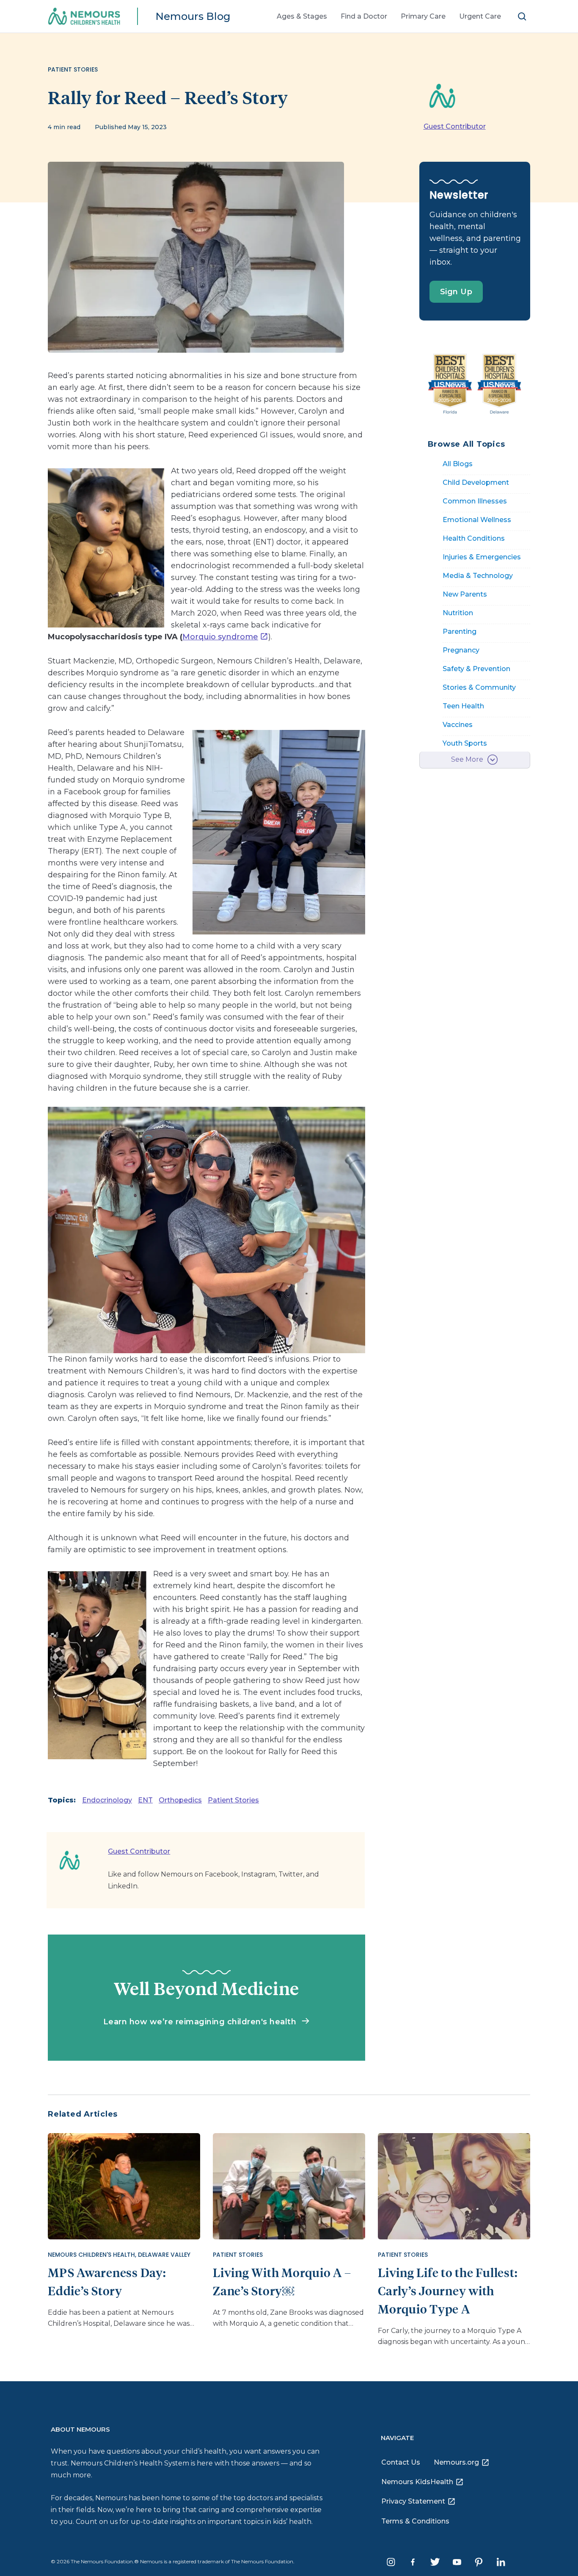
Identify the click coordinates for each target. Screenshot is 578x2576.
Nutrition (458, 613)
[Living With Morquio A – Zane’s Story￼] (289, 2185)
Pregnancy (461, 650)
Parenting (460, 632)
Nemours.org (456, 2462)
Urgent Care (480, 16)
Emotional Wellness (477, 520)
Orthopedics (180, 1800)
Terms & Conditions (415, 2521)
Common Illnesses (475, 501)
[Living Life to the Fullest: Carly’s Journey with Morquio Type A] (454, 2185)
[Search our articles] (522, 16)
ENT (145, 1800)
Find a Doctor (364, 16)
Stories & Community (479, 687)
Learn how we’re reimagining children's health (201, 2022)
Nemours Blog (193, 16)
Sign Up (456, 292)
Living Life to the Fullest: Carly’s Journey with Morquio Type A (448, 2290)
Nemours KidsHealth (417, 2482)
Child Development (476, 482)
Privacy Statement (413, 2501)
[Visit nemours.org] (90, 17)
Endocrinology (107, 1800)
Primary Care (423, 16)
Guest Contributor (455, 126)
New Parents (465, 594)
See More (467, 759)
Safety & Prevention (476, 669)
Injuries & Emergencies (482, 557)
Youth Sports (465, 743)
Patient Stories (233, 1800)
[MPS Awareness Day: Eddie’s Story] (124, 2185)
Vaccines (458, 725)
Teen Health (463, 706)
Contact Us (401, 2462)
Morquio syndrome (220, 637)
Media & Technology (478, 576)
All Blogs (458, 464)
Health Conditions (474, 538)
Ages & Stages (302, 16)
